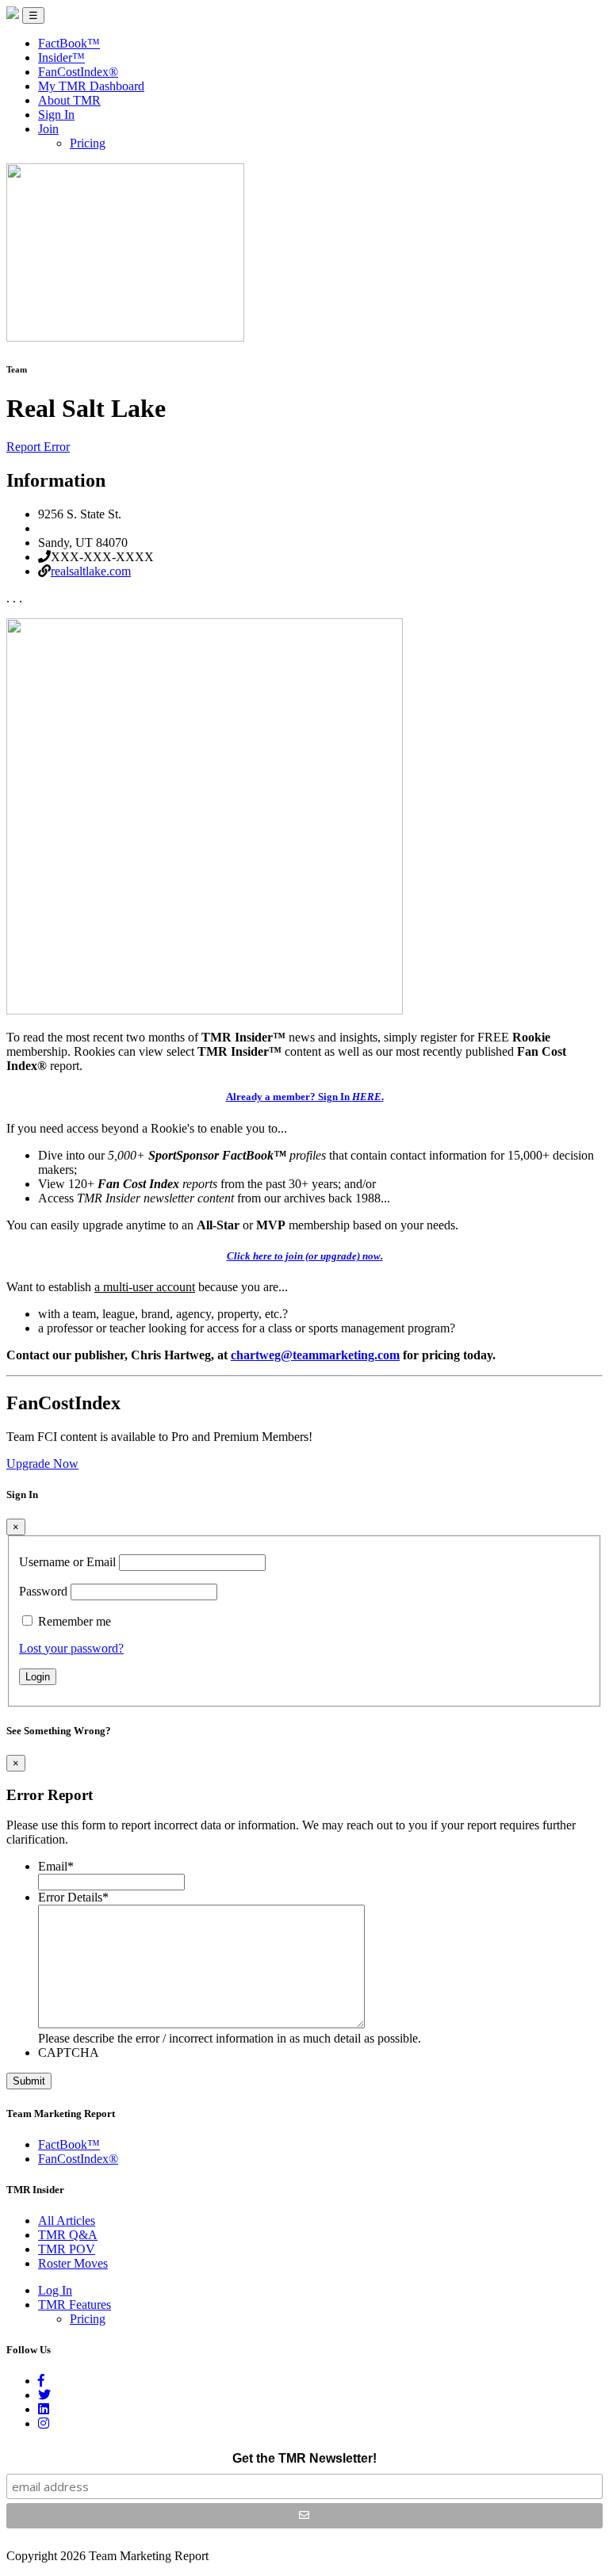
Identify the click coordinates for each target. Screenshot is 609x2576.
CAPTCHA (69, 2052)
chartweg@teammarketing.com (315, 1355)
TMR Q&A (68, 2235)
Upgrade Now (42, 1464)
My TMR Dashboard (91, 86)
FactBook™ (69, 43)
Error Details (73, 1897)
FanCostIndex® (78, 72)
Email (56, 1866)
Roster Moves (73, 2263)
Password (43, 1591)
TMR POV (67, 2249)
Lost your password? (71, 1648)
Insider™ (61, 57)
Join (48, 129)
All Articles (67, 2221)
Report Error (38, 447)
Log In (55, 2290)
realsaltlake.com (91, 571)
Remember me (75, 1621)
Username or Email (67, 1562)
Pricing (88, 143)
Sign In (56, 115)
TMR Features (75, 2305)
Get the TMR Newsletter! (304, 2458)
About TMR (69, 100)
